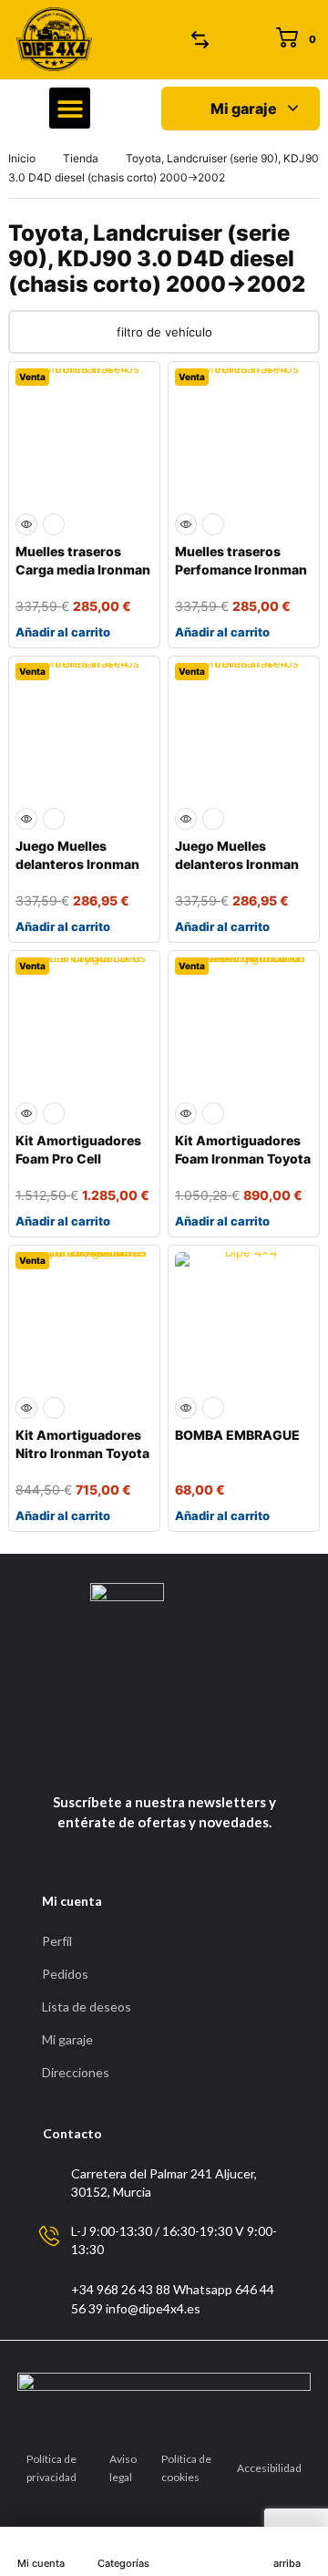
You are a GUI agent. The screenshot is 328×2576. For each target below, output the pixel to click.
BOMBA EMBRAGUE (237, 1435)
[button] (70, 108)
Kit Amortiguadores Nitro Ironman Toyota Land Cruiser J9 (82, 1453)
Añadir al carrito (63, 632)
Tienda (81, 158)
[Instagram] (180, 1757)
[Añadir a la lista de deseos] (54, 524)
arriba (287, 2563)
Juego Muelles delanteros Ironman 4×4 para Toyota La (77, 864)
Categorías (123, 2563)
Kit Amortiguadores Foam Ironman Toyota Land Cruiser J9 (243, 1159)
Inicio (22, 158)
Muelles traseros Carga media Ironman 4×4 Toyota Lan (83, 569)
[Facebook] (143, 1757)
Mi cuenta (41, 2563)
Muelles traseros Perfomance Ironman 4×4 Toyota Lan (241, 569)
